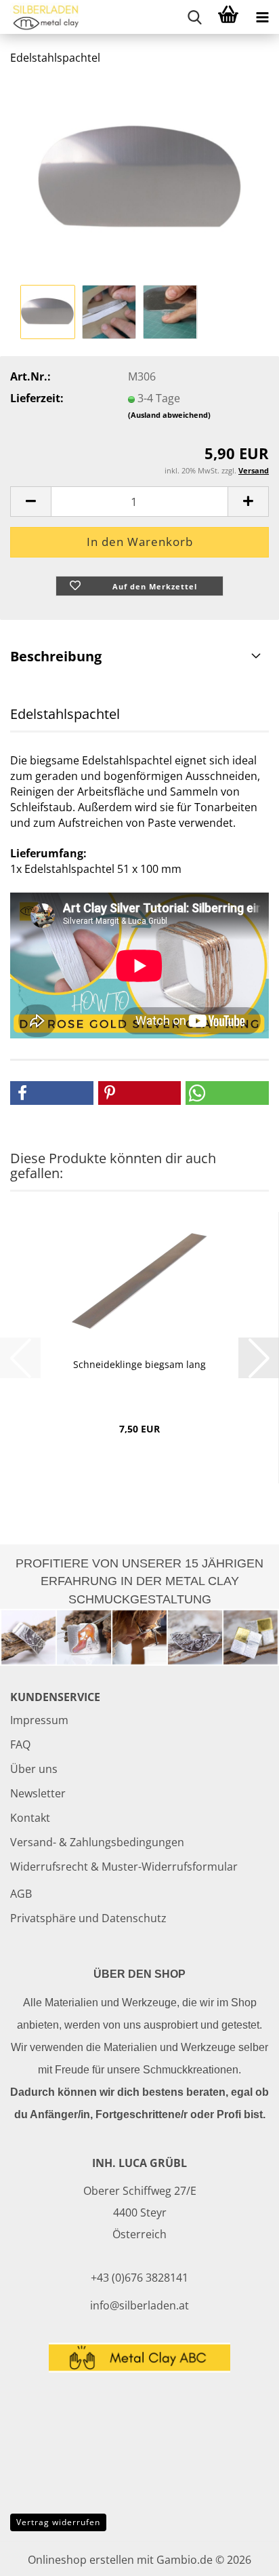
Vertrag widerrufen (58, 2522)
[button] (30, 502)
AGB (21, 1894)
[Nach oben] (242, 2556)
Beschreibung (56, 656)
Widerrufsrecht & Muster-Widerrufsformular (124, 1867)
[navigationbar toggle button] (262, 17)
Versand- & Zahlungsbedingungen (97, 1842)
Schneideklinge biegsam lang (139, 1364)
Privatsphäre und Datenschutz (88, 1918)
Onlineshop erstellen (81, 2560)
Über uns (34, 1769)
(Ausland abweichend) (169, 415)
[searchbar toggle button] (194, 17)
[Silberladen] (41, 17)
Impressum (39, 1720)
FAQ (20, 1744)
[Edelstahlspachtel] (139, 178)
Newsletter (38, 1793)
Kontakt (30, 1818)
